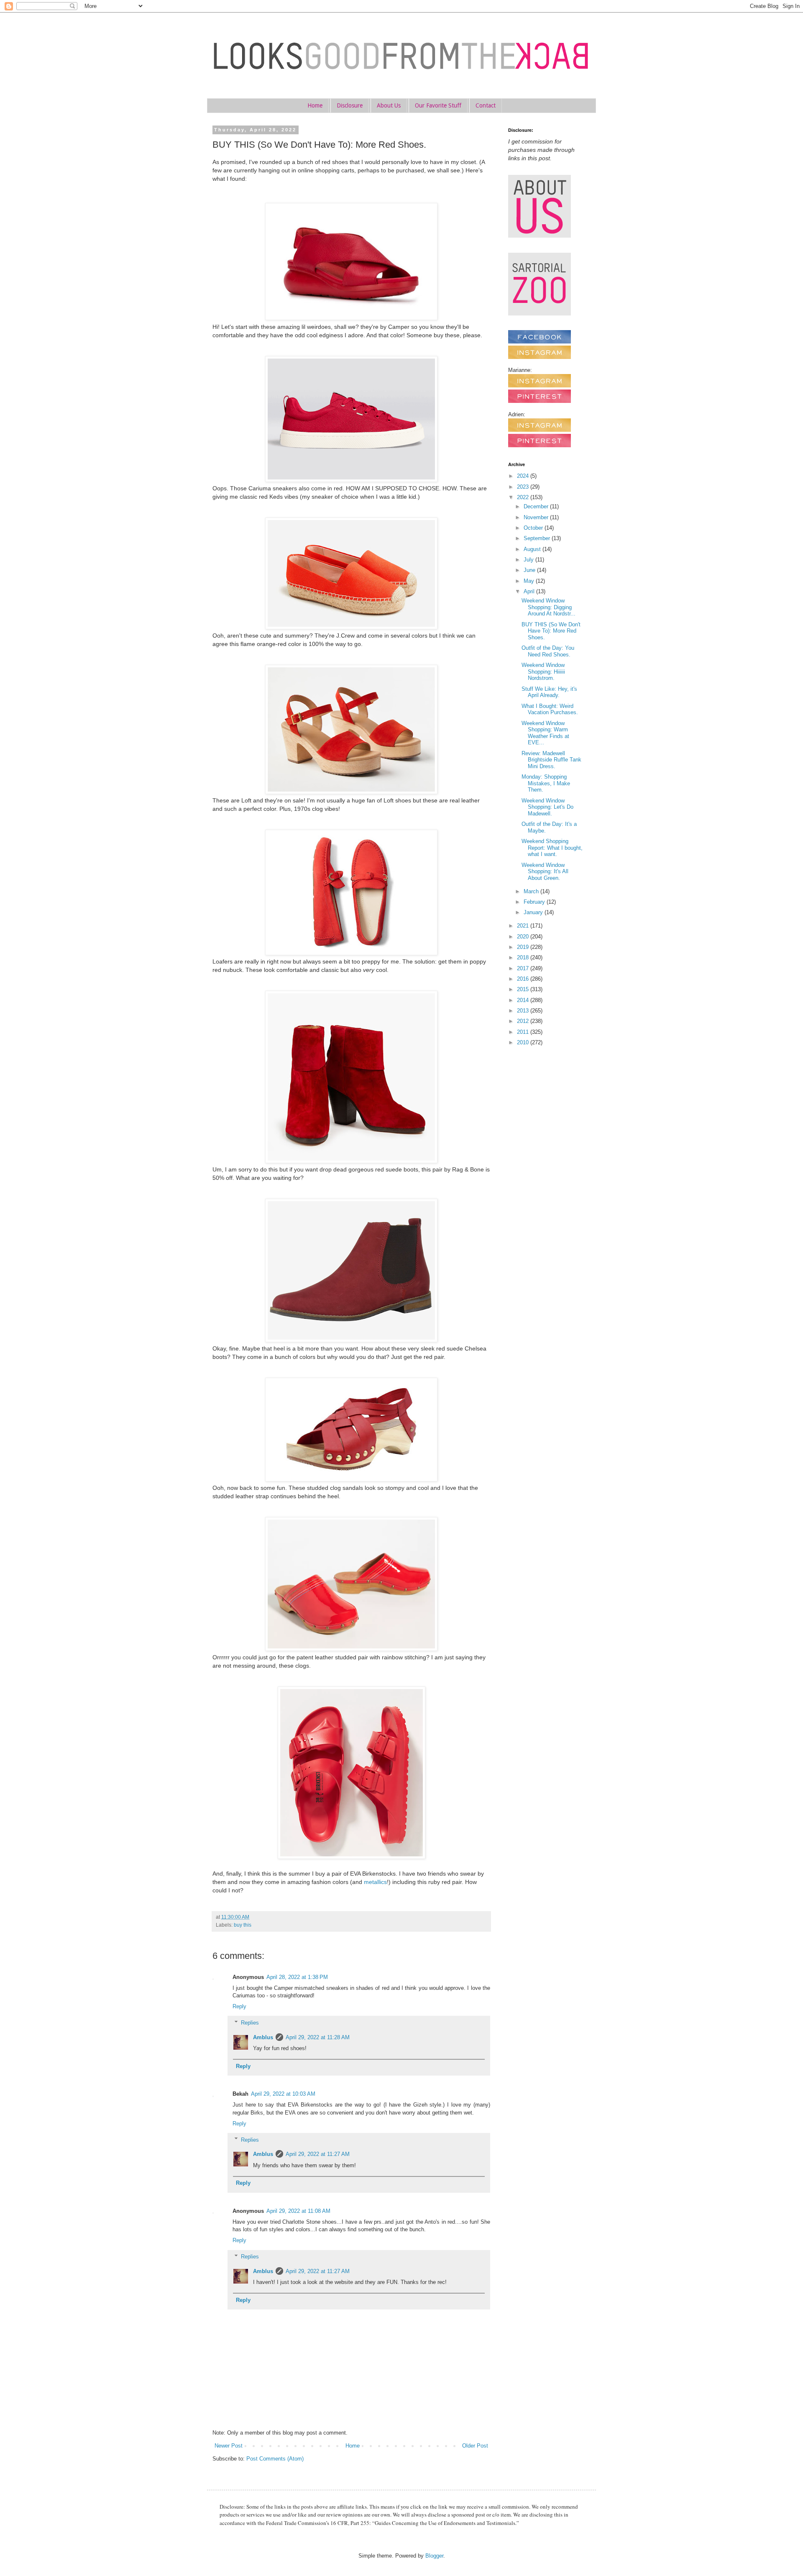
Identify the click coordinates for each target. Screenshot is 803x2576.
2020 (524, 937)
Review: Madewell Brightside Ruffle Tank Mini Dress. (551, 760)
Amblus (263, 2037)
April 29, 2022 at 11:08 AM (298, 2211)
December (537, 506)
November (537, 517)
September (538, 538)
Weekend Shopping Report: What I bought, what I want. (552, 848)
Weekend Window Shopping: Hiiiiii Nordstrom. (543, 672)
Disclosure (350, 105)
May (530, 581)
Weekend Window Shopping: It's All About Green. (545, 871)
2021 (524, 926)
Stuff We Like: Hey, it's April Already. (549, 692)
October (534, 528)
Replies (250, 2023)
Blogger (434, 2556)
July (529, 560)
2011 (524, 1032)
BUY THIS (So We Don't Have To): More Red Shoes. (551, 631)
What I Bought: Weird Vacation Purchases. (550, 709)
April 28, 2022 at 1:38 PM (297, 1977)
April (530, 591)
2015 (524, 989)
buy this (243, 1925)
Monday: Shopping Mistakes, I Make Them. (546, 783)
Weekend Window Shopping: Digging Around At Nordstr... (549, 607)
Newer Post (229, 2446)
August (533, 549)
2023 (524, 487)
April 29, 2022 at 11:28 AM (318, 2037)
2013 (524, 1011)
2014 (524, 1000)
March (532, 891)
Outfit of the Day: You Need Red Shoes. (548, 651)
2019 (524, 947)
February (535, 902)
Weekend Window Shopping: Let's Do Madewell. (547, 807)
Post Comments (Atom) (275, 2459)
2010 (524, 1042)
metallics (375, 1882)
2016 (524, 979)
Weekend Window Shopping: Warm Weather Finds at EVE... (545, 733)
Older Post (475, 2446)
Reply (239, 2006)
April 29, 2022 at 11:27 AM (318, 2154)
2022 (524, 497)
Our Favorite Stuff (438, 105)
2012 (524, 1021)
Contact (486, 105)
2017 (524, 968)
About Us (389, 105)
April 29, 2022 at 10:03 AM (283, 2094)
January (534, 912)
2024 (524, 476)
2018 (524, 957)
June (530, 570)
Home (315, 105)
